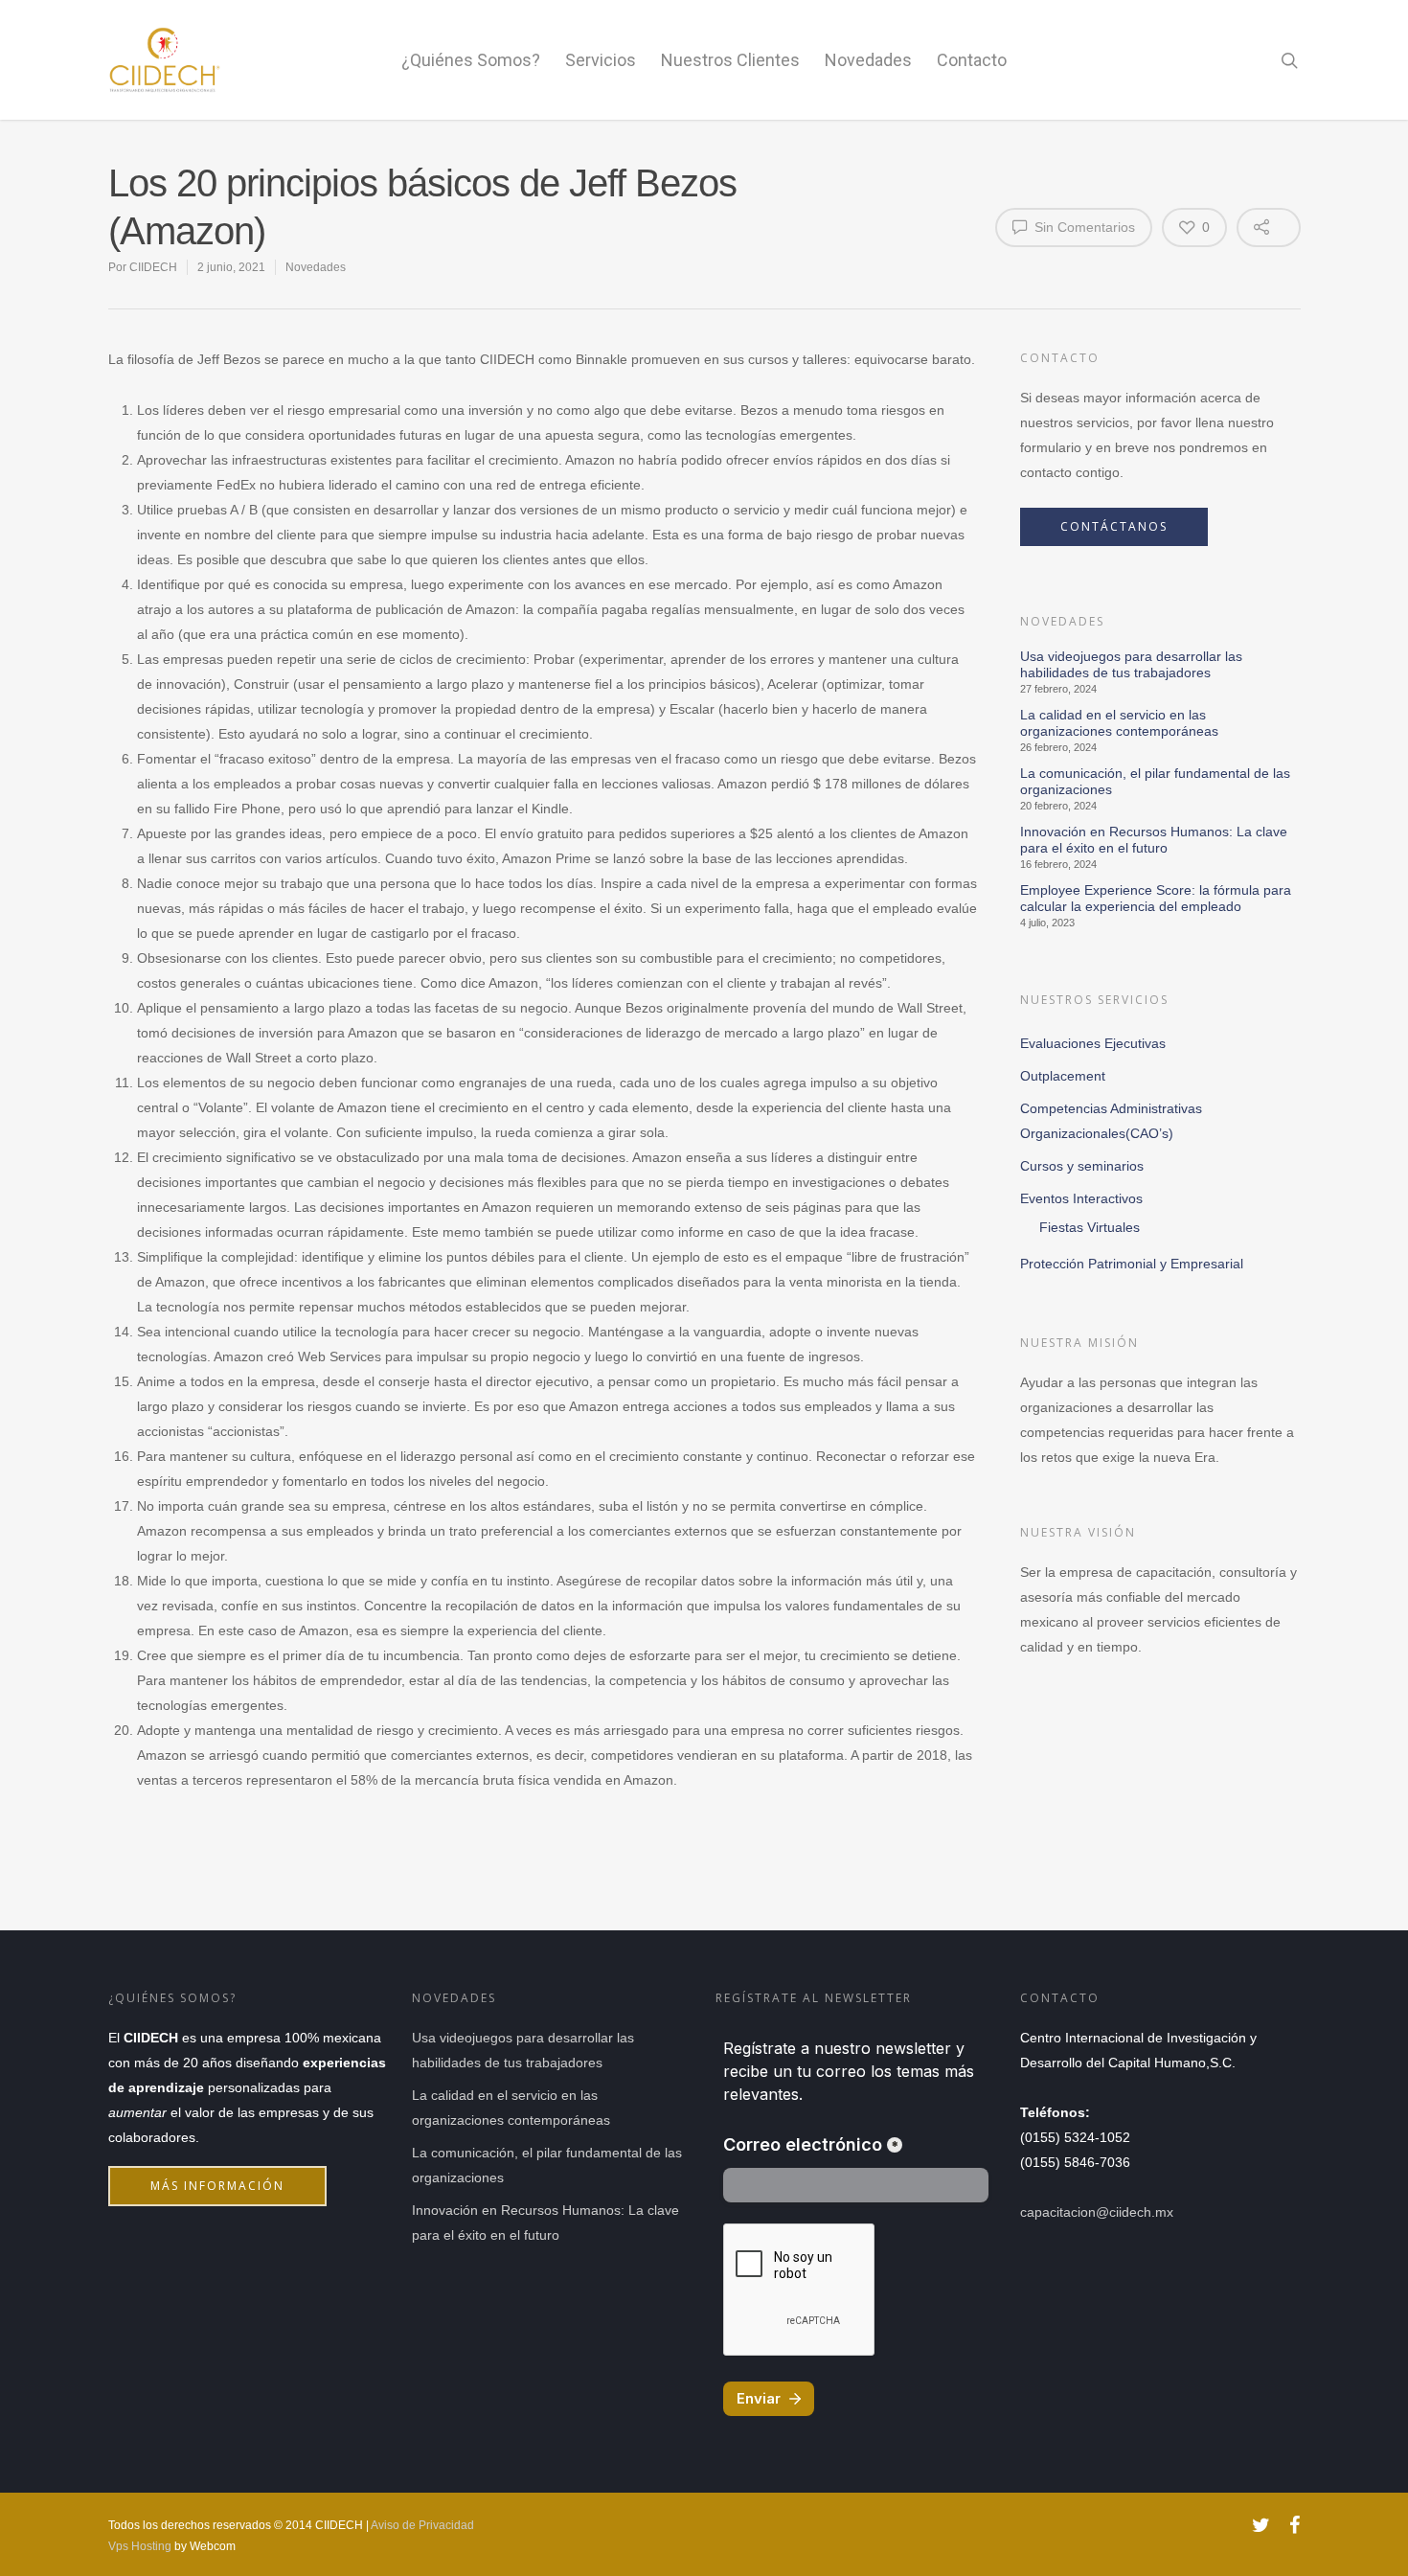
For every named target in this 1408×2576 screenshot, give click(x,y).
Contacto (972, 60)
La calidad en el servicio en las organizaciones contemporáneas (1119, 723)
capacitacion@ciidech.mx (1097, 2212)
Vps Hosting (140, 2546)
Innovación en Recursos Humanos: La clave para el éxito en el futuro (1154, 840)
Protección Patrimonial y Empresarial (1132, 1264)
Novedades (868, 60)
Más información (217, 2186)
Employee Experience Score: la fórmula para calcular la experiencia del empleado (1156, 898)
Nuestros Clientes (730, 60)
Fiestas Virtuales (1090, 1227)
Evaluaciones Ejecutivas (1093, 1043)
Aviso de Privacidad (422, 2525)
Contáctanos (1114, 526)
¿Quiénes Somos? (471, 60)
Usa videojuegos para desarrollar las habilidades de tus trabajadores (1131, 664)
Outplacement (1063, 1076)
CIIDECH (153, 267)
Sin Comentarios (1083, 227)
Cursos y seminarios (1082, 1166)
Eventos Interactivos (1081, 1198)
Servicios (601, 60)
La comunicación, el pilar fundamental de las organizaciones (1155, 781)
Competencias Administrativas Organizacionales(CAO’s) (1111, 1121)
